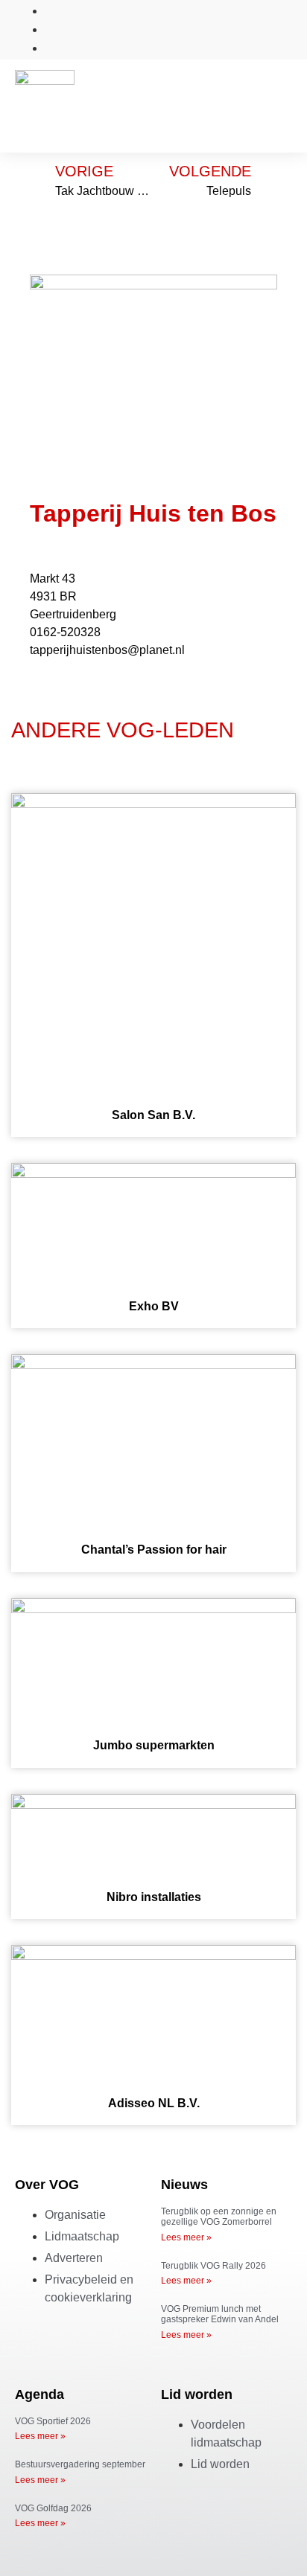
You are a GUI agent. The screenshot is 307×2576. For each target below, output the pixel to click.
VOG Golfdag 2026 (53, 2508)
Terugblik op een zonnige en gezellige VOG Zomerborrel (219, 2217)
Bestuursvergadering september (80, 2464)
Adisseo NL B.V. (154, 2103)
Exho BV (154, 1306)
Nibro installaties (154, 1897)
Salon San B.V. (153, 1115)
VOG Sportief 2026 (53, 2421)
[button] (282, 95)
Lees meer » (186, 2237)
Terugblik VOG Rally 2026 (213, 2266)
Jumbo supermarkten (154, 1745)
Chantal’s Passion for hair (154, 1550)
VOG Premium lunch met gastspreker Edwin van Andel (220, 2314)
